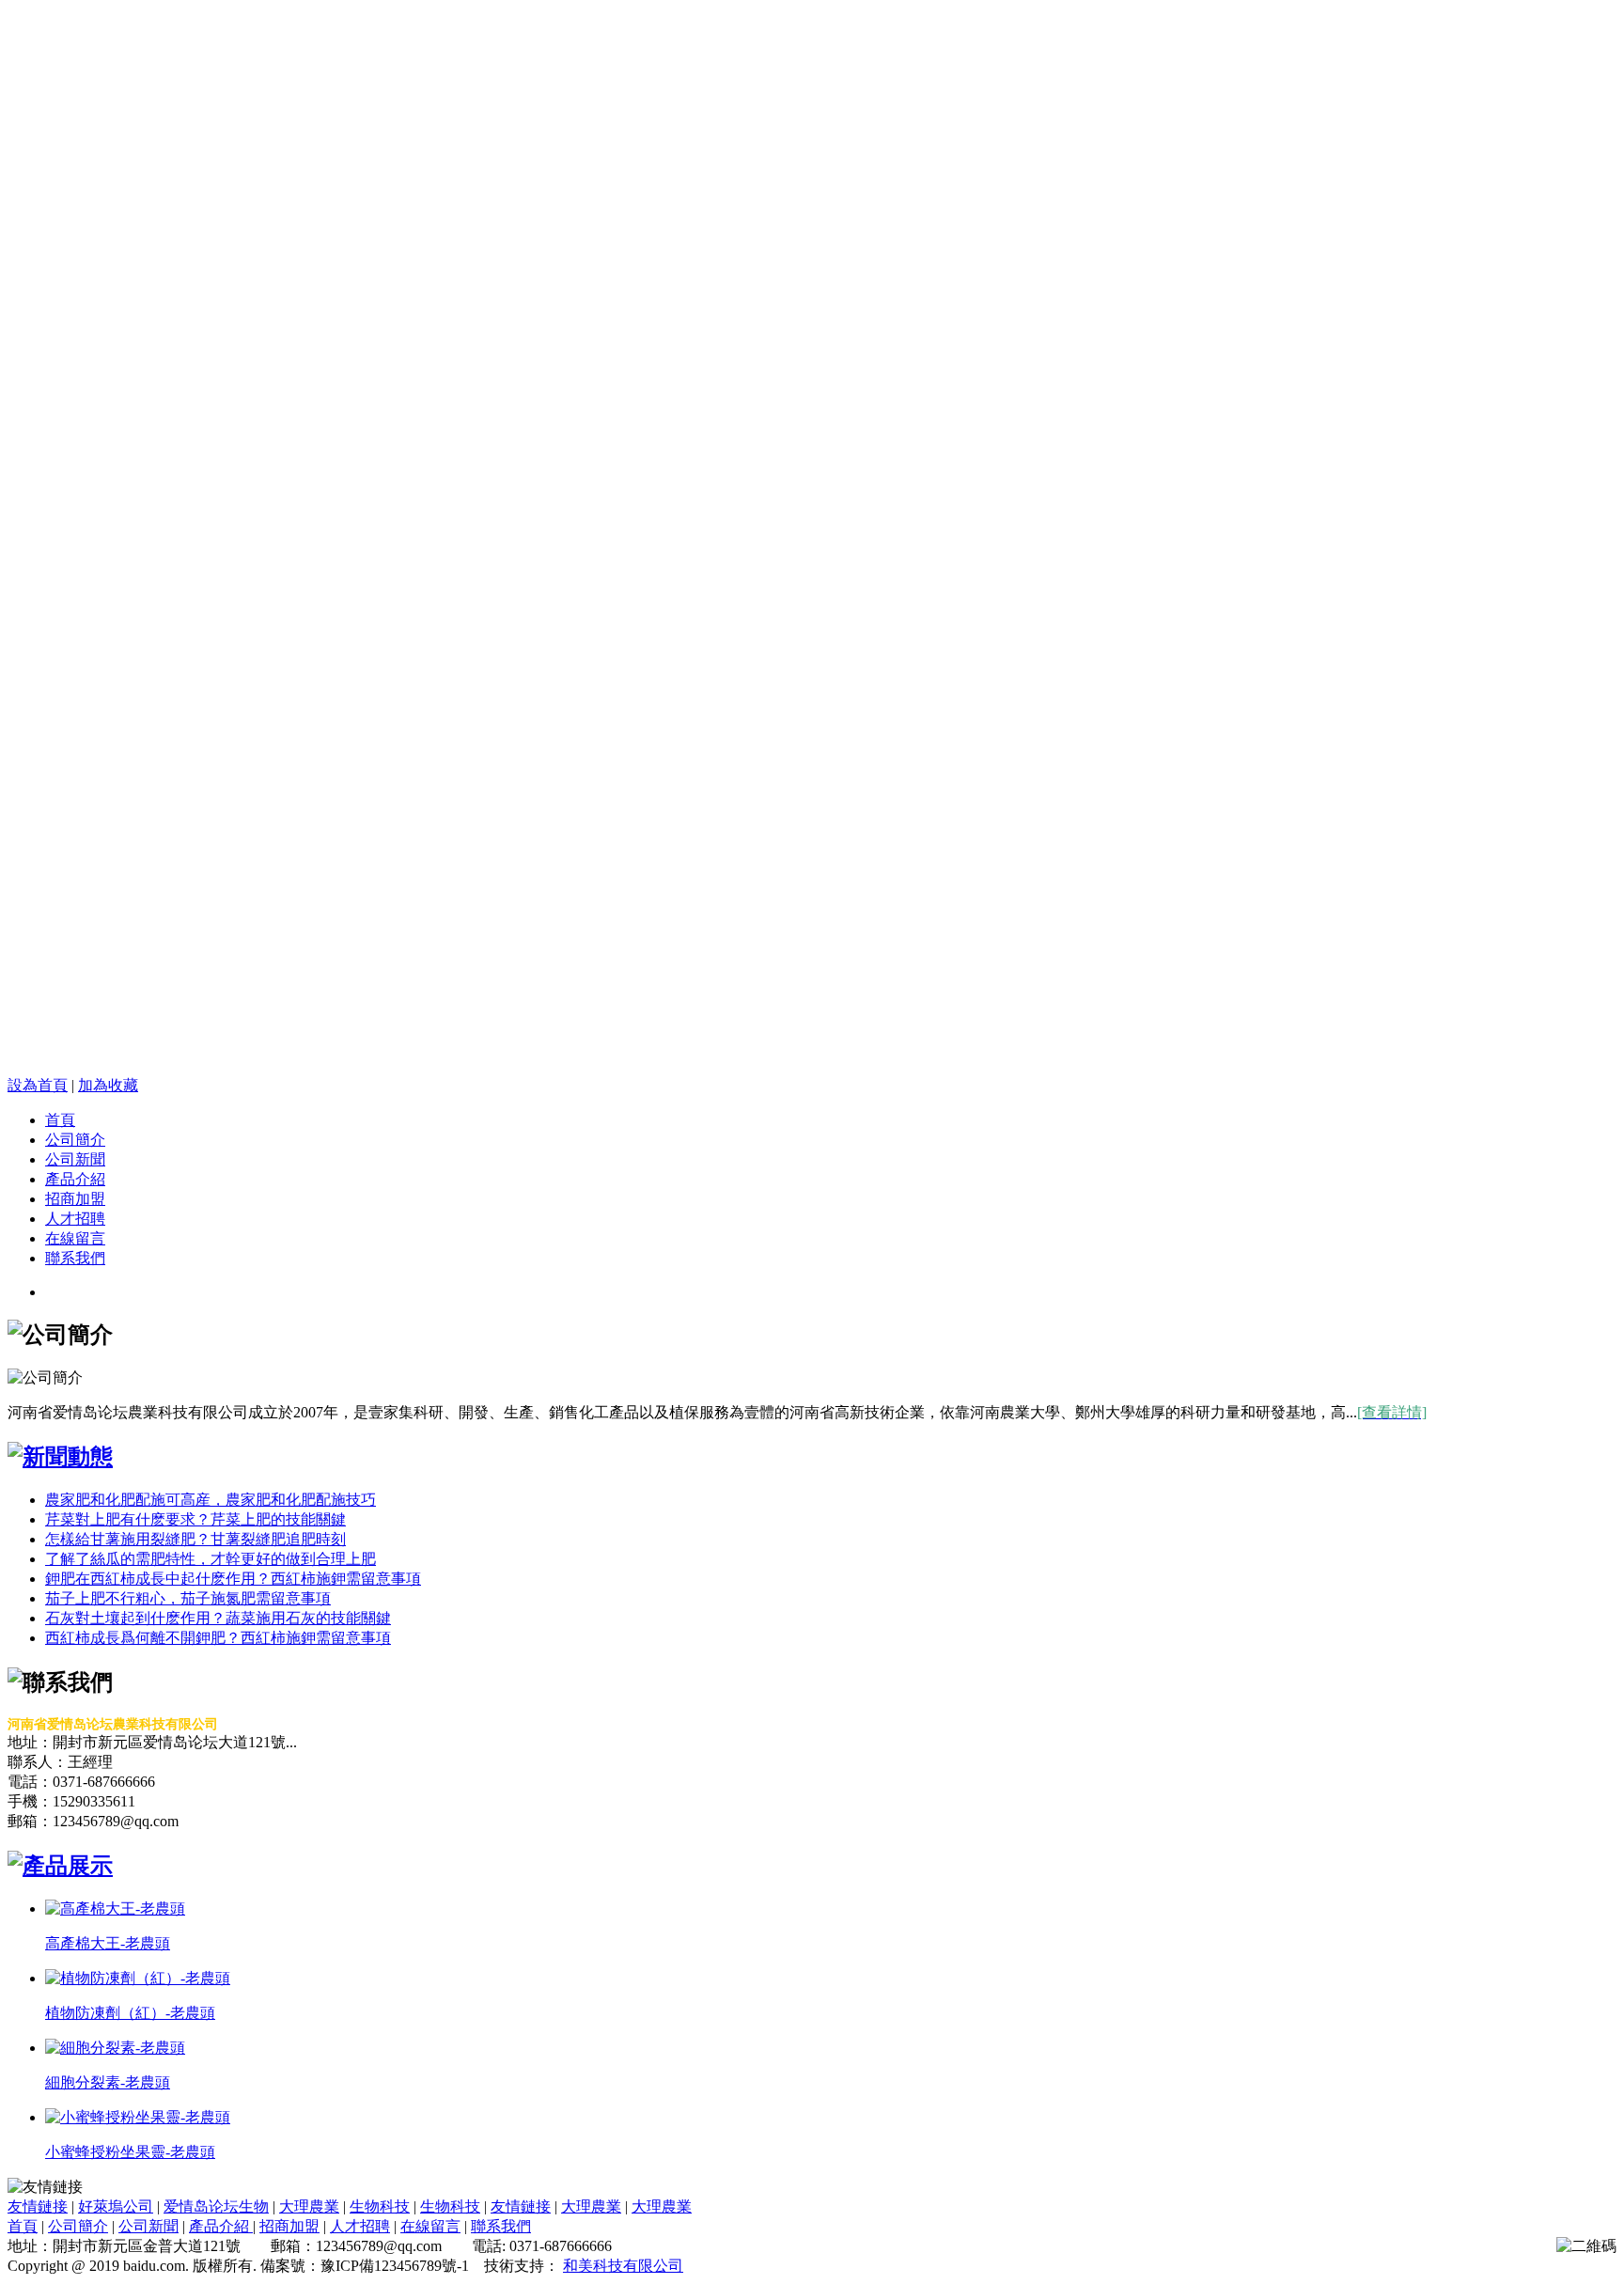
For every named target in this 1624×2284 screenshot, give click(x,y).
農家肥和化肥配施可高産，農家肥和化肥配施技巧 (211, 1500)
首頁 (60, 1120)
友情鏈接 (38, 2206)
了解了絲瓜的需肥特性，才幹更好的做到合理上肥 (211, 1559)
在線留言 (75, 1238)
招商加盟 (75, 1199)
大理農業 (309, 2206)
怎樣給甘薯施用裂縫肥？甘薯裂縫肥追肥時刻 (195, 1539)
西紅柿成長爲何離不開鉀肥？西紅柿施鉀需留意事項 (218, 1638)
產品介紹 (75, 1179)
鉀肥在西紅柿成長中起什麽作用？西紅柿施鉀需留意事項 (233, 1579)
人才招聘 (75, 1219)
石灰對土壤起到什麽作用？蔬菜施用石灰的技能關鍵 (218, 1618)
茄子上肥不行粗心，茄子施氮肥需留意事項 (188, 1598)
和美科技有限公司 (623, 2266)
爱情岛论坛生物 (216, 2206)
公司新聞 (75, 1159)
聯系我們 (75, 1258)
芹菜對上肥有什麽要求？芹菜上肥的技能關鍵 (195, 1519)
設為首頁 (38, 1085)
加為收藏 (108, 1085)
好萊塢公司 (116, 2206)
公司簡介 (75, 1140)
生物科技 (380, 2206)
